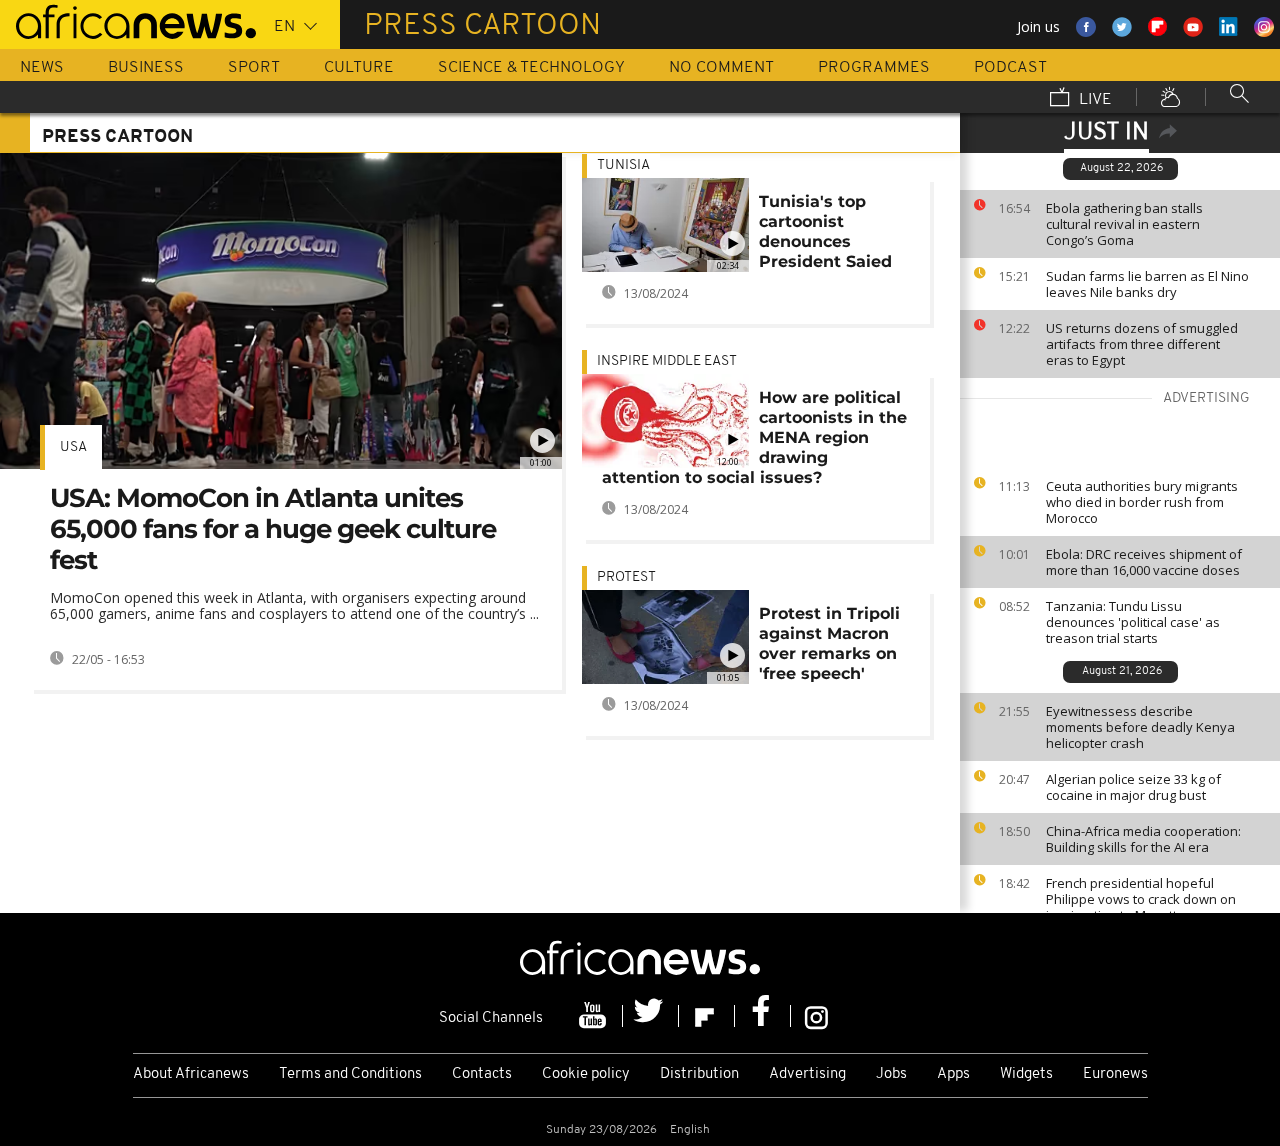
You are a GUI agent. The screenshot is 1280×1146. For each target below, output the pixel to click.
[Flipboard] (707, 1016)
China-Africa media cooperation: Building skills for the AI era (1143, 839)
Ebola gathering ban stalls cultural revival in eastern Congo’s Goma (1124, 224)
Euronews (1115, 1074)
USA (73, 447)
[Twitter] (651, 1016)
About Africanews (191, 1074)
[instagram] (816, 1016)
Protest (626, 577)
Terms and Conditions (350, 1074)
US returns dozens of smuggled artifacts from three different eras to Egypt (1142, 344)
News (42, 68)
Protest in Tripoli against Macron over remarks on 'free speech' (829, 643)
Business (146, 68)
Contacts (482, 1074)
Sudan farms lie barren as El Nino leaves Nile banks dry (1147, 284)
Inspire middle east (667, 361)
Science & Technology (531, 68)
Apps (953, 1074)
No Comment (721, 68)
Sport (254, 68)
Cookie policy (586, 1074)
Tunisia (623, 165)
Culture (359, 68)
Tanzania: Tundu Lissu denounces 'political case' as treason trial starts (1133, 622)
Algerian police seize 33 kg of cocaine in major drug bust (1133, 787)
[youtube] (595, 1016)
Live (1093, 100)
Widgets (1026, 1074)
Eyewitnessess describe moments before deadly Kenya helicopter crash (1140, 727)
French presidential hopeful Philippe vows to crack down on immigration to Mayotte (1141, 899)
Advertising (807, 1074)
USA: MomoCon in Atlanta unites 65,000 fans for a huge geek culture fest (273, 529)
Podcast (1010, 68)
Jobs (891, 1074)
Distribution (699, 1074)
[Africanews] (128, 20)
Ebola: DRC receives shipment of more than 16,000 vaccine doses (1144, 562)
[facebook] (763, 1016)
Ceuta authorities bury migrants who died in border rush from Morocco (1142, 502)
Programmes (874, 68)
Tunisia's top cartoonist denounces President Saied (825, 231)
